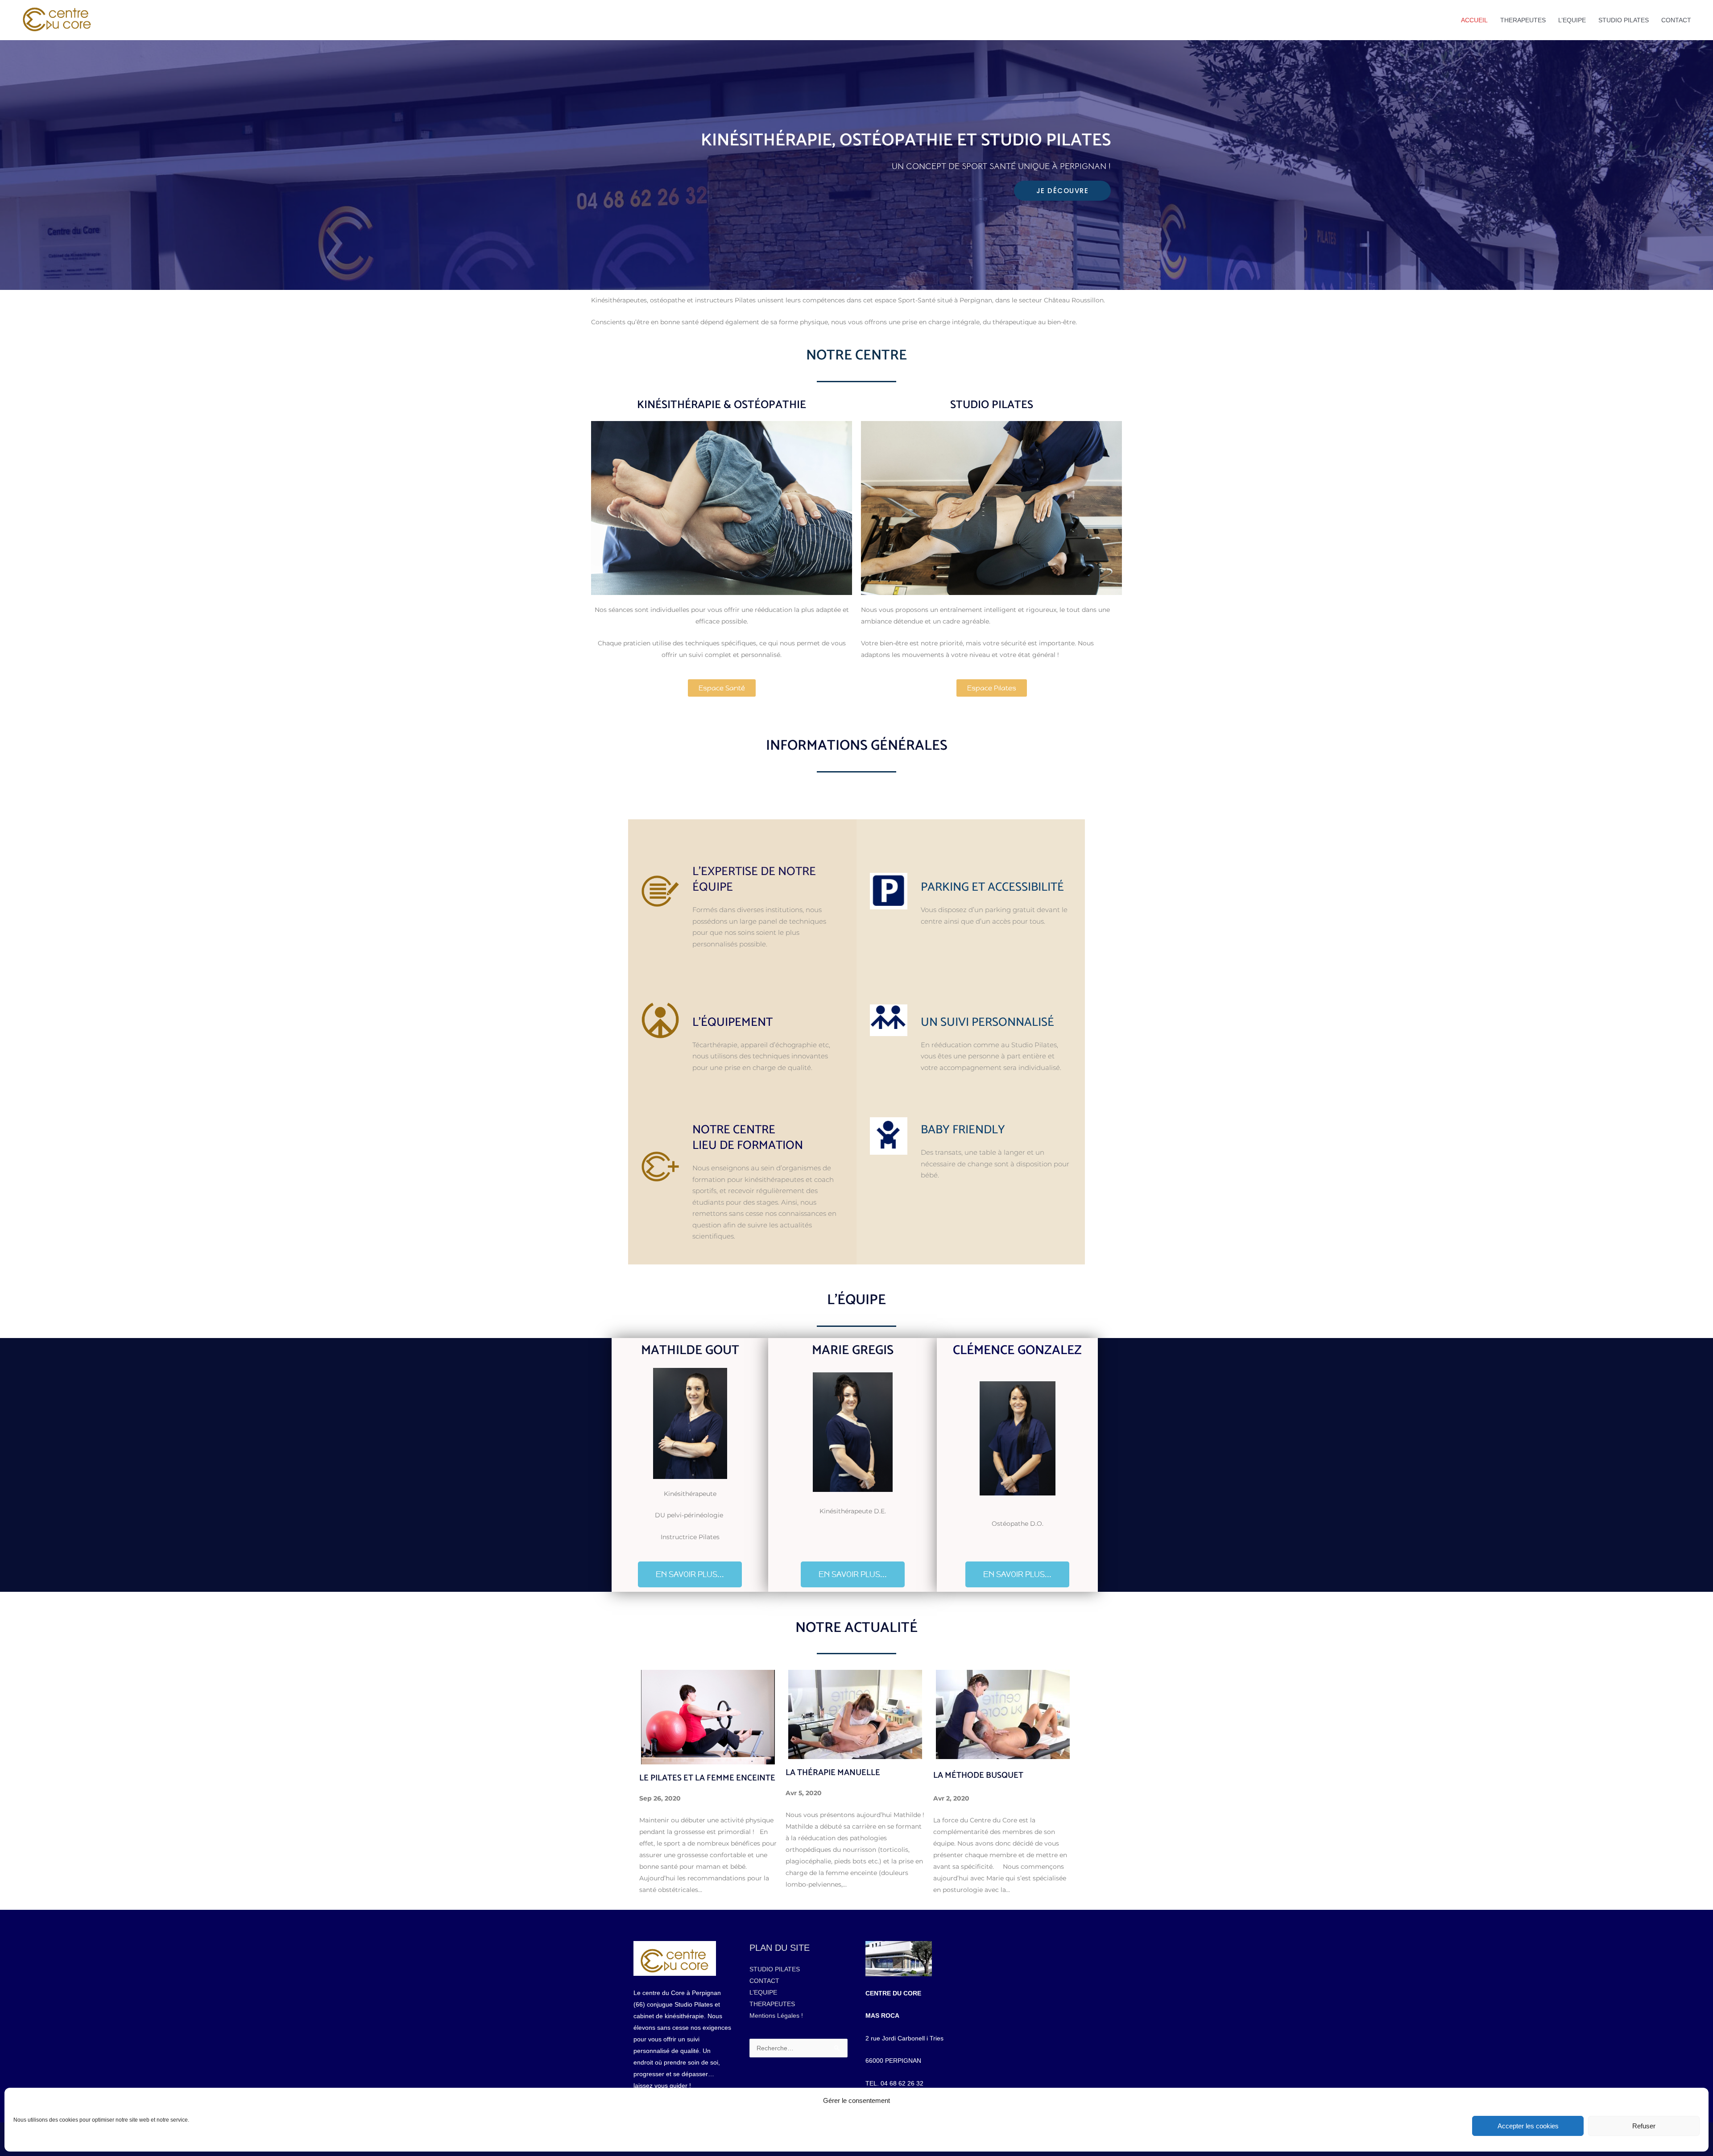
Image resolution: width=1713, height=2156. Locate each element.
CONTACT (1676, 20)
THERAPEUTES (1523, 20)
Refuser (1644, 2126)
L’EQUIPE (1572, 20)
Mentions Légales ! (776, 2016)
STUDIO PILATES (1624, 20)
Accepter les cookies (1528, 2126)
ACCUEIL (1474, 20)
